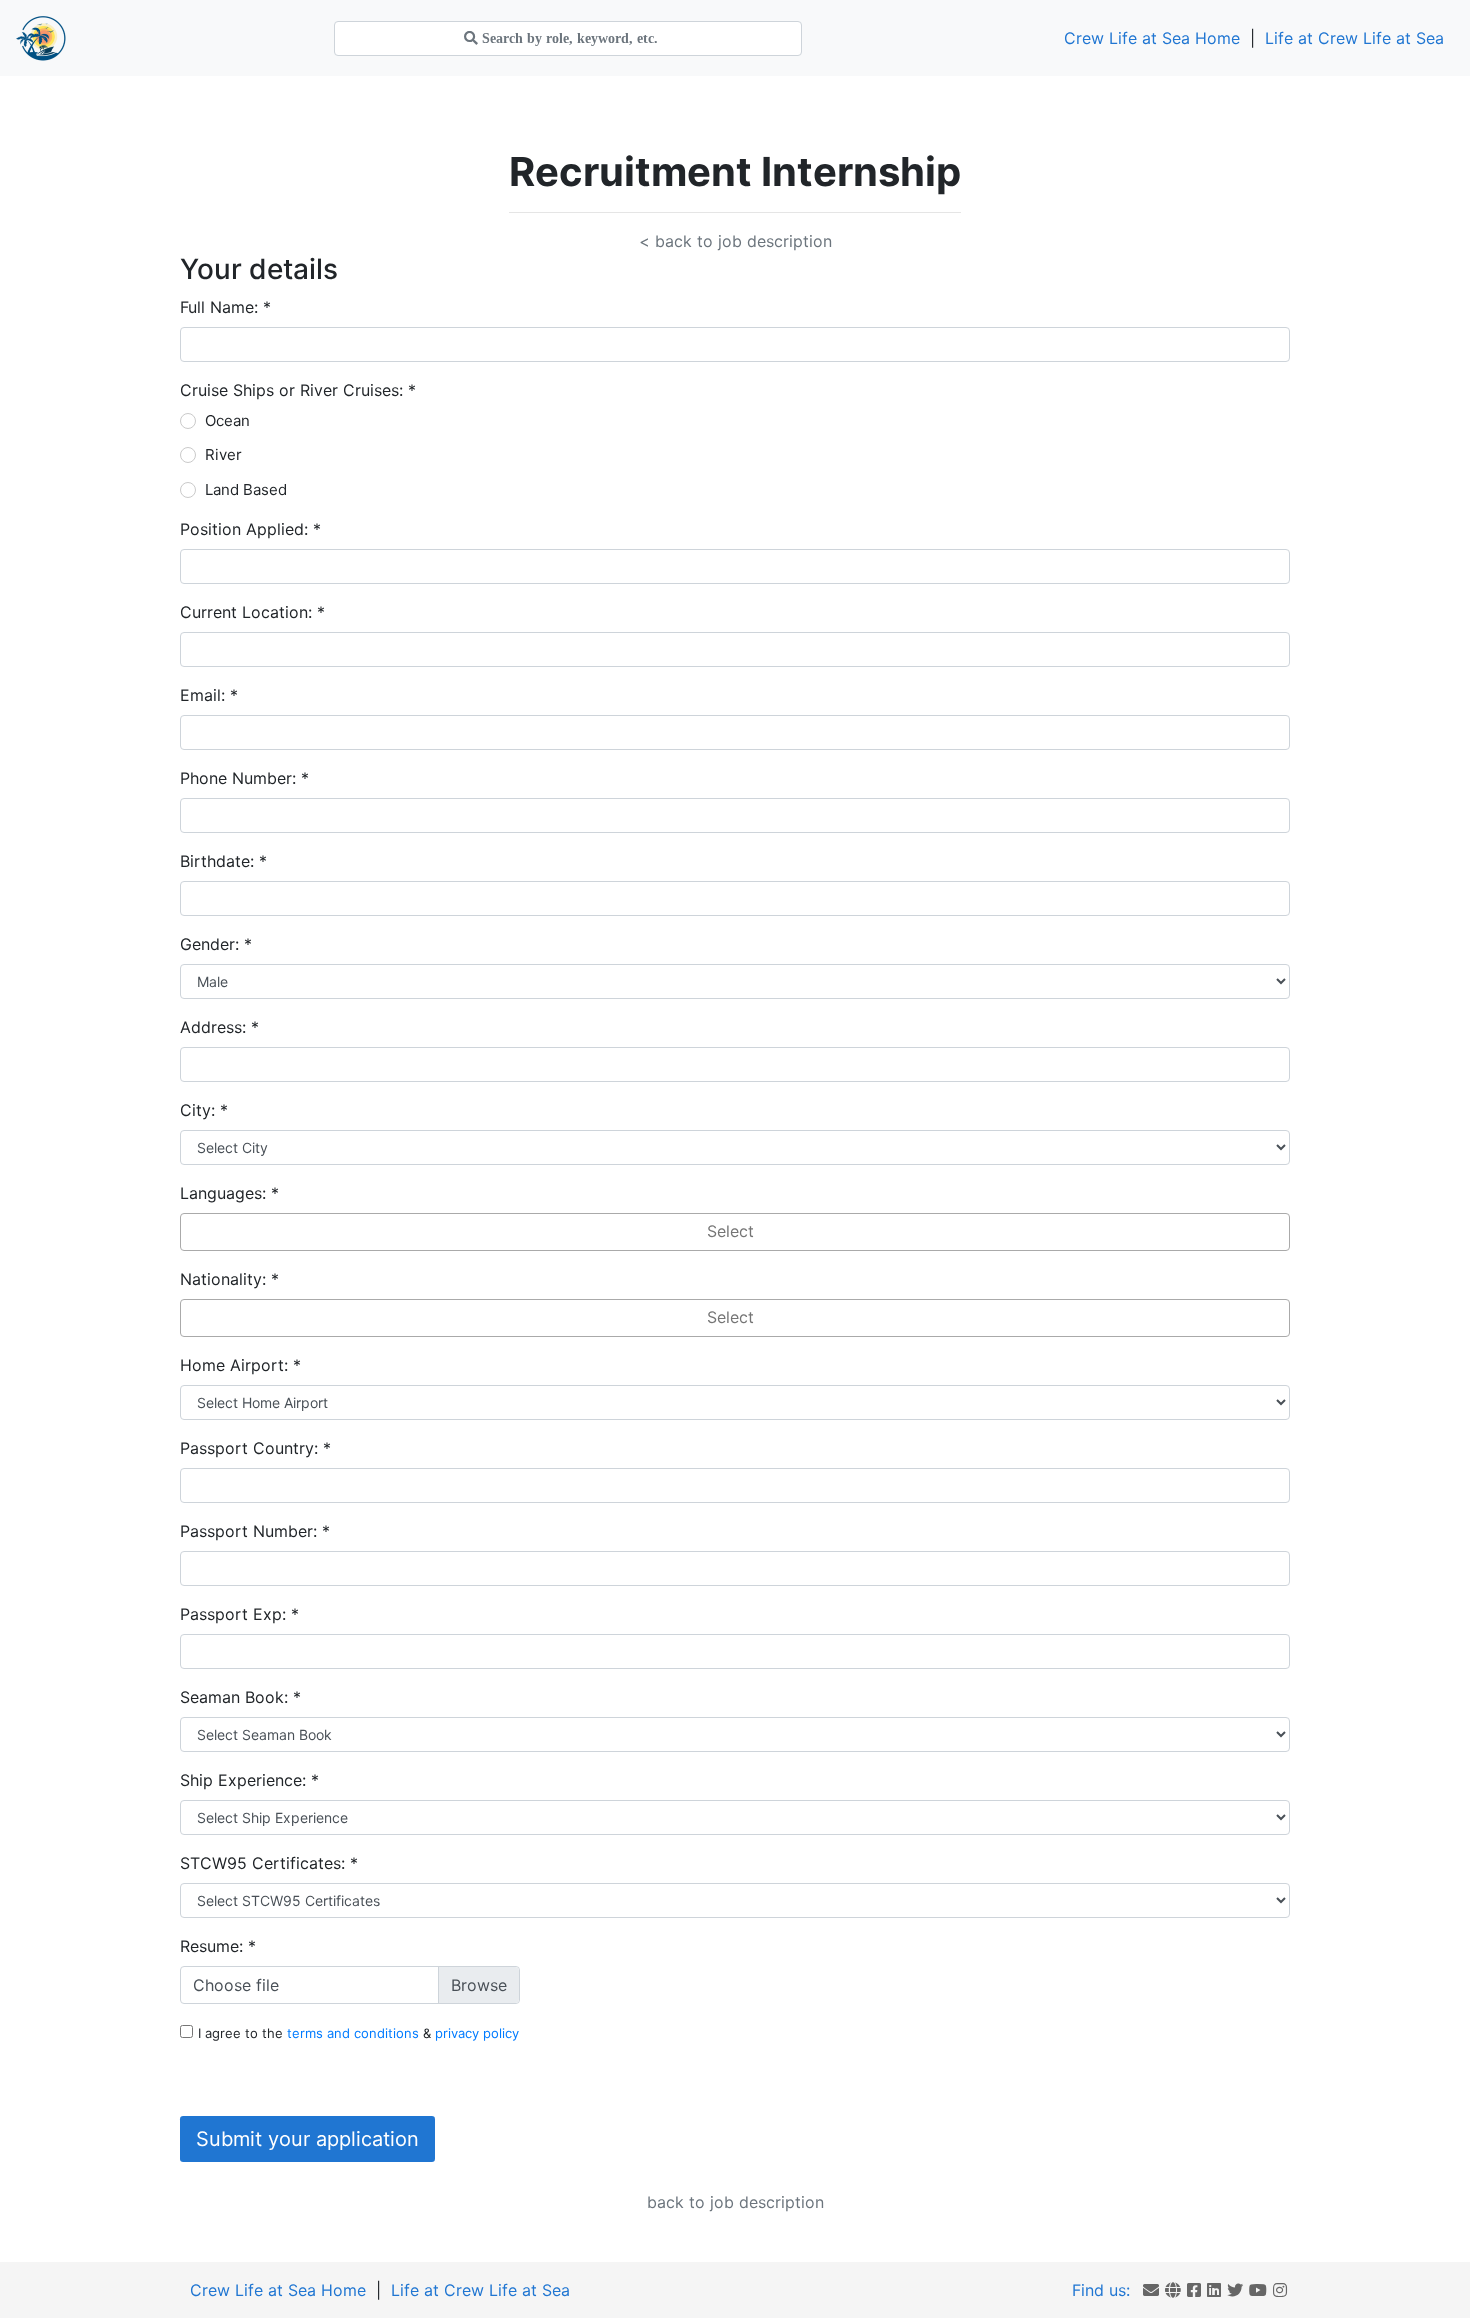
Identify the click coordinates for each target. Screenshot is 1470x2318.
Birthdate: (223, 861)
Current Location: (252, 612)
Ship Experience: (249, 1780)
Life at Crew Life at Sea (1354, 38)
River (223, 454)
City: (204, 1110)
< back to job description (735, 241)
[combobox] (735, 1232)
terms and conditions (355, 2033)
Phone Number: (244, 778)
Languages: (229, 1193)
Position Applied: (250, 529)
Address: (219, 1027)
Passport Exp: (239, 1614)
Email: (209, 695)
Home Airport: (240, 1365)
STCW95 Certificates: (269, 1863)
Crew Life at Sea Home (1152, 38)
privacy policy (477, 2033)
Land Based (246, 489)
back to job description (735, 2202)
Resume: (218, 1946)
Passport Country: (255, 1448)
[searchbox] (735, 1231)
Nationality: (229, 1279)
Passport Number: (255, 1531)
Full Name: (225, 307)
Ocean (227, 420)
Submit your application (307, 2139)
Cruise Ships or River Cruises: (298, 390)
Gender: (216, 944)
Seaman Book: (240, 1697)
